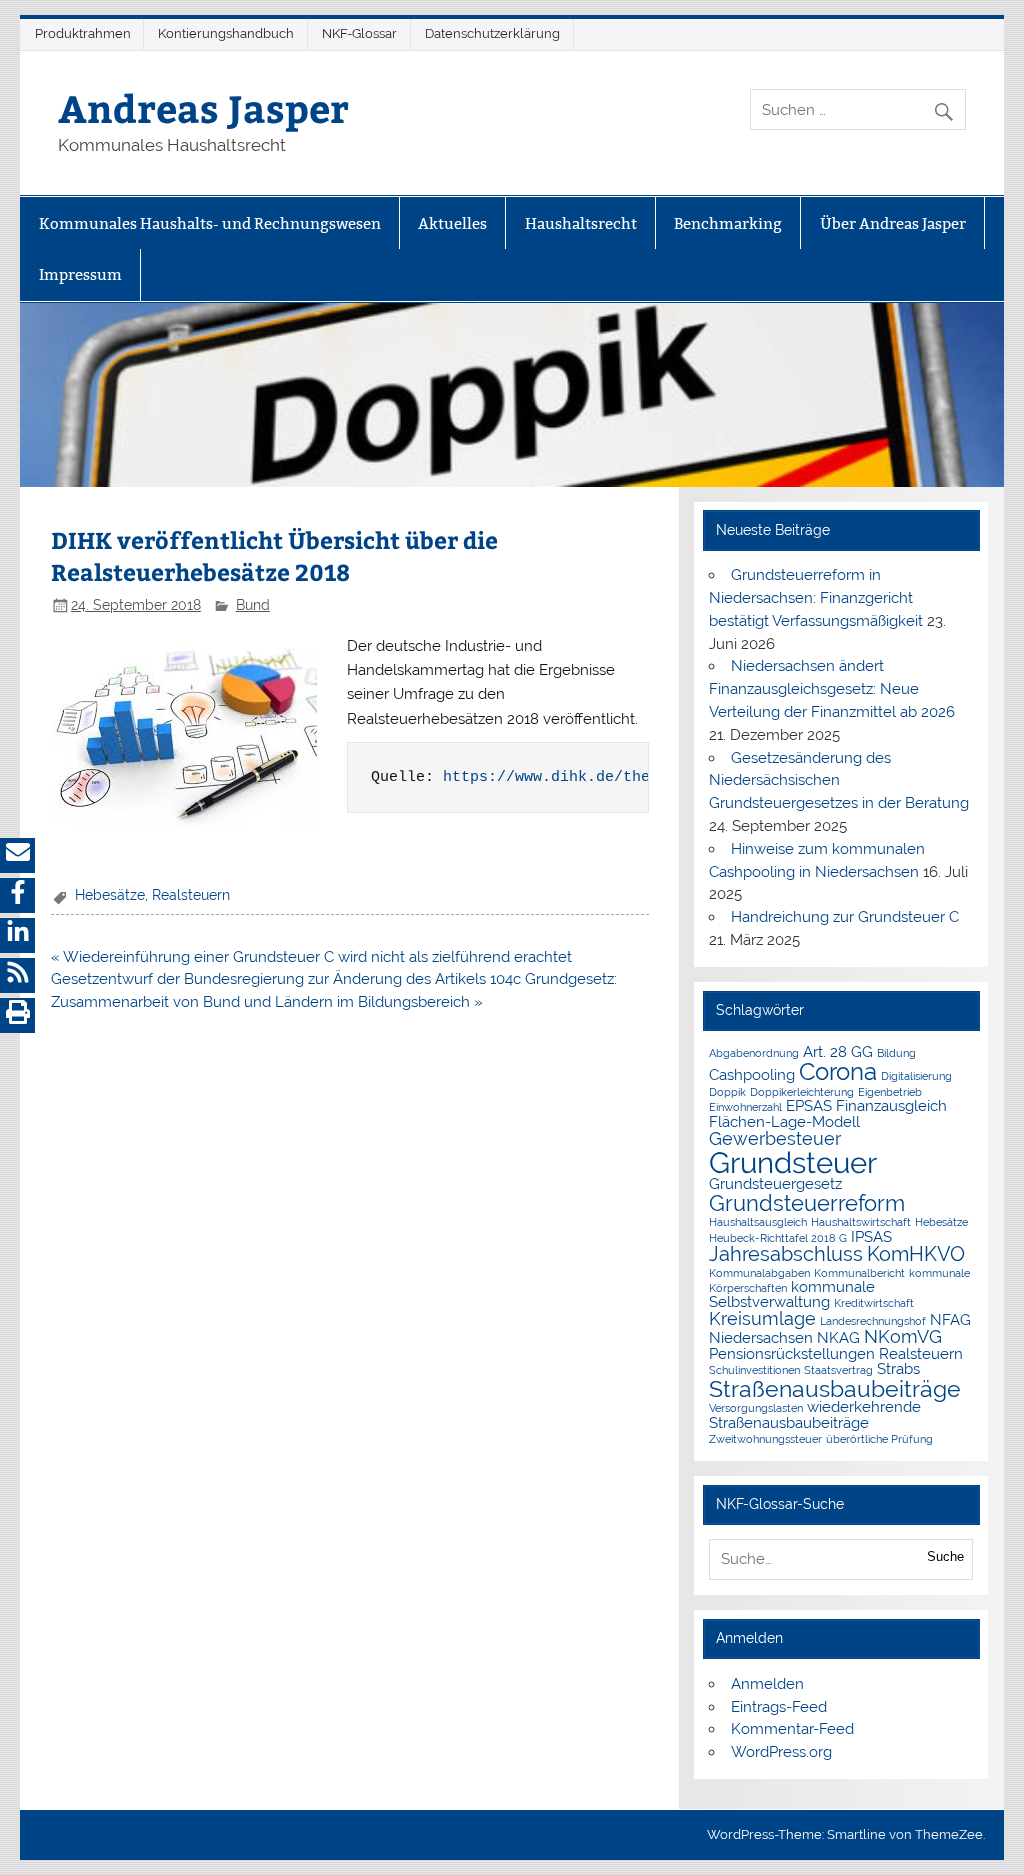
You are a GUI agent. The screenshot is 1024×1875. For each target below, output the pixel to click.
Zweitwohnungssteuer (765, 1439)
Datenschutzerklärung (492, 33)
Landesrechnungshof (873, 1321)
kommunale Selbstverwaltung (792, 1294)
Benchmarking (728, 223)
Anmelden (767, 1684)
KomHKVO (916, 1254)
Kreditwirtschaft (874, 1303)
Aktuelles (452, 223)
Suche (945, 1556)
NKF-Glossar (359, 33)
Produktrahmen (83, 33)
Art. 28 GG (838, 1051)
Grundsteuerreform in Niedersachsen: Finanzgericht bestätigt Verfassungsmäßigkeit (816, 598)
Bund (253, 605)
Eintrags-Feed (779, 1707)
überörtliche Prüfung (879, 1439)
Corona (838, 1071)
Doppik (727, 1092)
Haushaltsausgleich (758, 1222)
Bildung (896, 1053)
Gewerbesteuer (775, 1138)
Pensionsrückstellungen (792, 1353)
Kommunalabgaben (759, 1273)
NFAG (950, 1319)
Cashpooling (752, 1074)
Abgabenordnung (754, 1053)
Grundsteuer (793, 1162)
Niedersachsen (761, 1337)
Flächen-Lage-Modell (784, 1121)
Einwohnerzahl (745, 1107)
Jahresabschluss (786, 1254)
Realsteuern (191, 895)
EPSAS (809, 1105)
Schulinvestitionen (754, 1370)
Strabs (898, 1368)
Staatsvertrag (838, 1370)
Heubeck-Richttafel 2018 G (778, 1238)
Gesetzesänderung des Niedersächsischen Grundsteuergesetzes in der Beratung (839, 781)
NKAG (838, 1337)
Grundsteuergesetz (775, 1183)
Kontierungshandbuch (226, 33)
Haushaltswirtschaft (861, 1222)
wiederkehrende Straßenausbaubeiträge (815, 1414)
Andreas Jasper (203, 107)
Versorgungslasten (756, 1408)
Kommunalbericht (859, 1273)
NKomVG (903, 1336)
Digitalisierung (916, 1076)
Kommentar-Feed (792, 1729)
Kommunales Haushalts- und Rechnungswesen (210, 223)
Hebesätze (110, 895)
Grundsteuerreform (807, 1203)
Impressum (80, 274)
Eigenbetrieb (890, 1092)
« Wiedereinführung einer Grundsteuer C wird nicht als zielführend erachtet (311, 957)
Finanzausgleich (891, 1105)
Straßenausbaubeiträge (835, 1388)
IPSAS (871, 1236)
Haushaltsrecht (581, 223)
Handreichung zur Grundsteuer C (845, 917)
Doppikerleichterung (802, 1092)
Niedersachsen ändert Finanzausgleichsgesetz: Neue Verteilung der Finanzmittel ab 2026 (832, 689)
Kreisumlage (762, 1318)
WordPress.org (781, 1752)
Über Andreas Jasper (893, 223)
